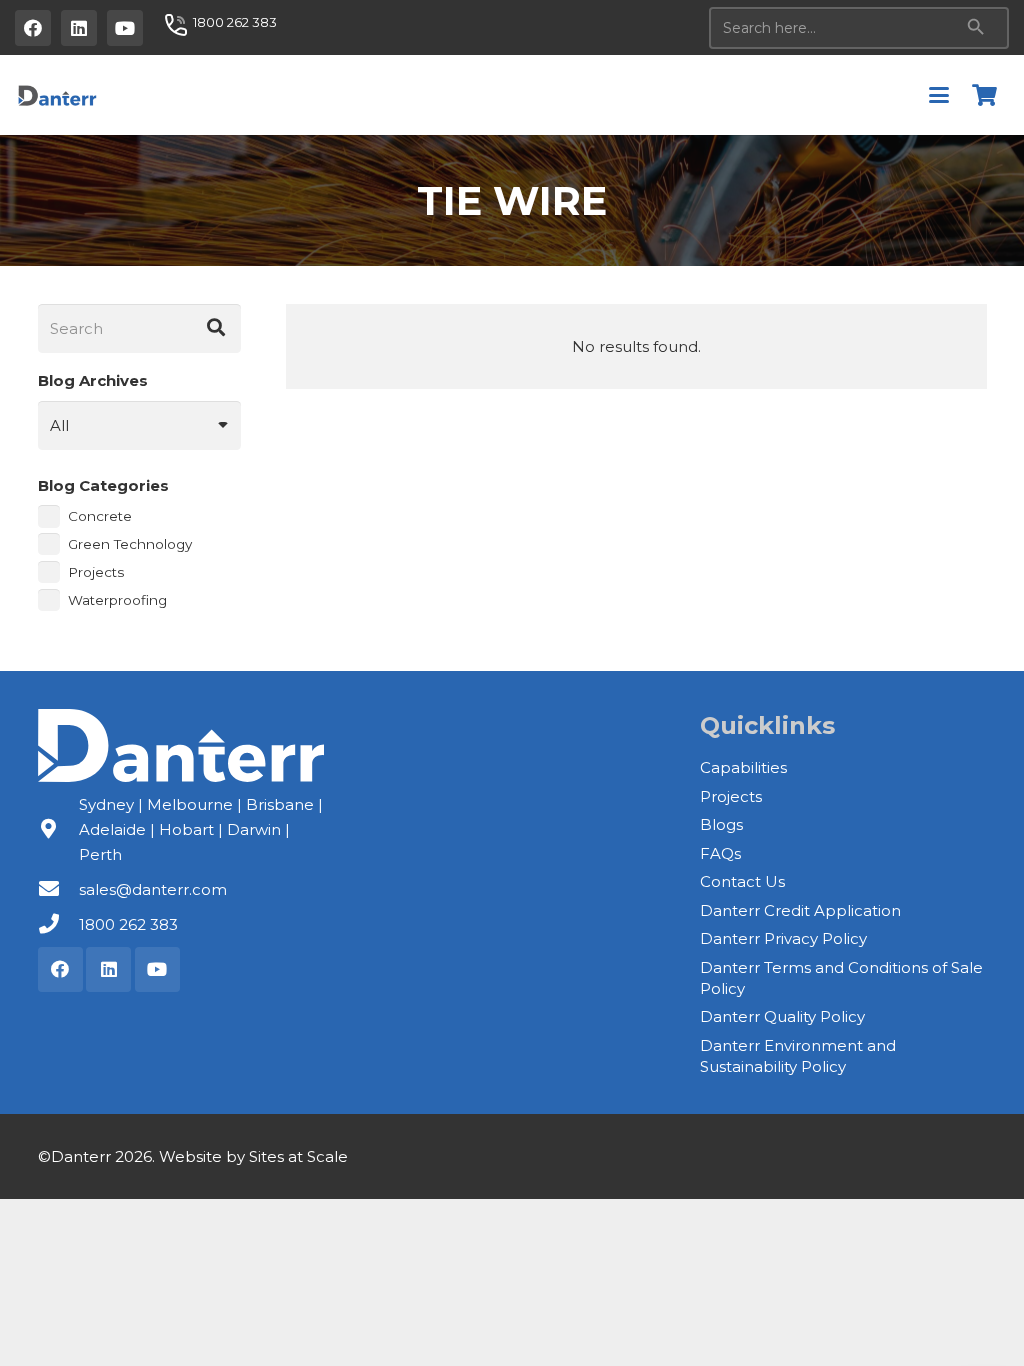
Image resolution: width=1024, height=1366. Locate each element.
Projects (731, 796)
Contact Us (742, 881)
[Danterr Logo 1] (56, 95)
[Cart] (985, 95)
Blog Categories (103, 485)
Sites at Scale (298, 1156)
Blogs (721, 824)
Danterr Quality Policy (782, 1016)
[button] (939, 95)
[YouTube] (125, 28)
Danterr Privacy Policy (783, 938)
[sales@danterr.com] (58, 889)
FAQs (720, 853)
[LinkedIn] (79, 28)
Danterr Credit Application (800, 910)
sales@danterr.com (153, 889)
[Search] (217, 329)
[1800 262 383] (58, 924)
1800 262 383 (128, 924)
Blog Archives (93, 380)
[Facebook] (33, 28)
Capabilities (743, 767)
